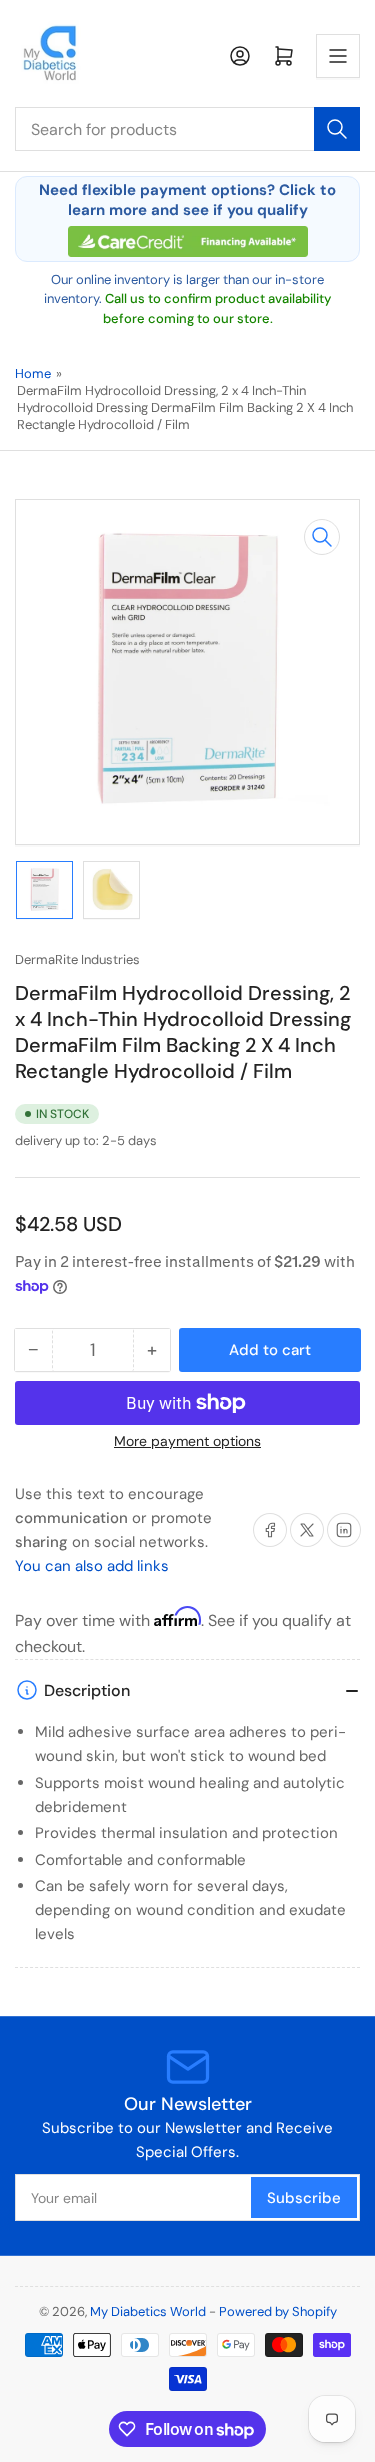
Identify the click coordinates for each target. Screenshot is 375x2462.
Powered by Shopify (278, 2311)
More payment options (187, 1441)
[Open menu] (338, 56)
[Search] (337, 129)
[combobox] (187, 129)
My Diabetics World (148, 2311)
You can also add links (92, 1566)
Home (33, 373)
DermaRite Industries (77, 959)
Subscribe (304, 2198)
